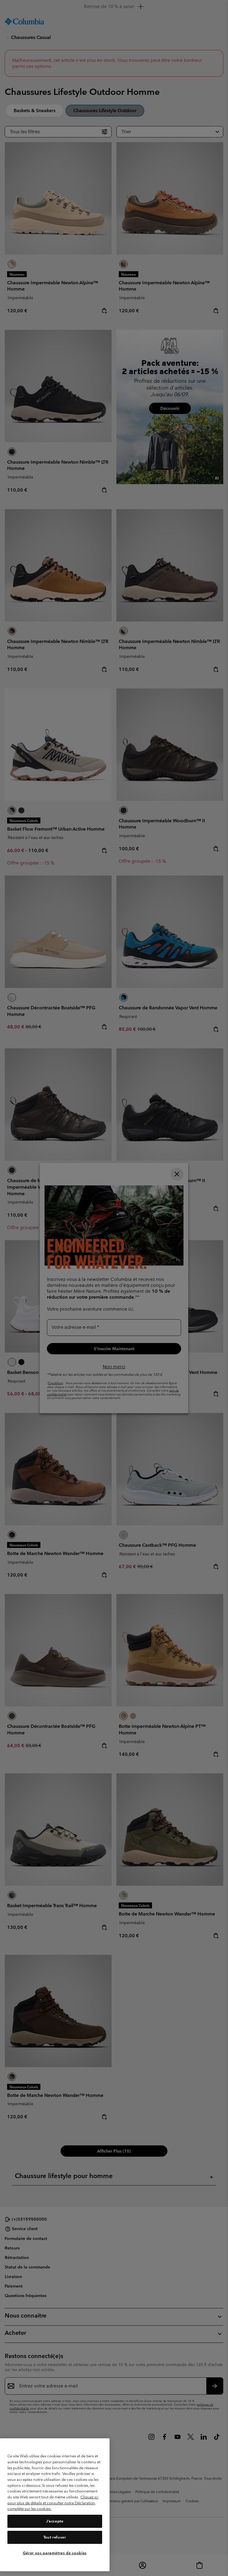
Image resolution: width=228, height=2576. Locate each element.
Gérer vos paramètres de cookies (55, 2553)
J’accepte (55, 2521)
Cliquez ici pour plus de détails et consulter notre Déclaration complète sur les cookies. (53, 2503)
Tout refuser (55, 2537)
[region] (55, 2505)
